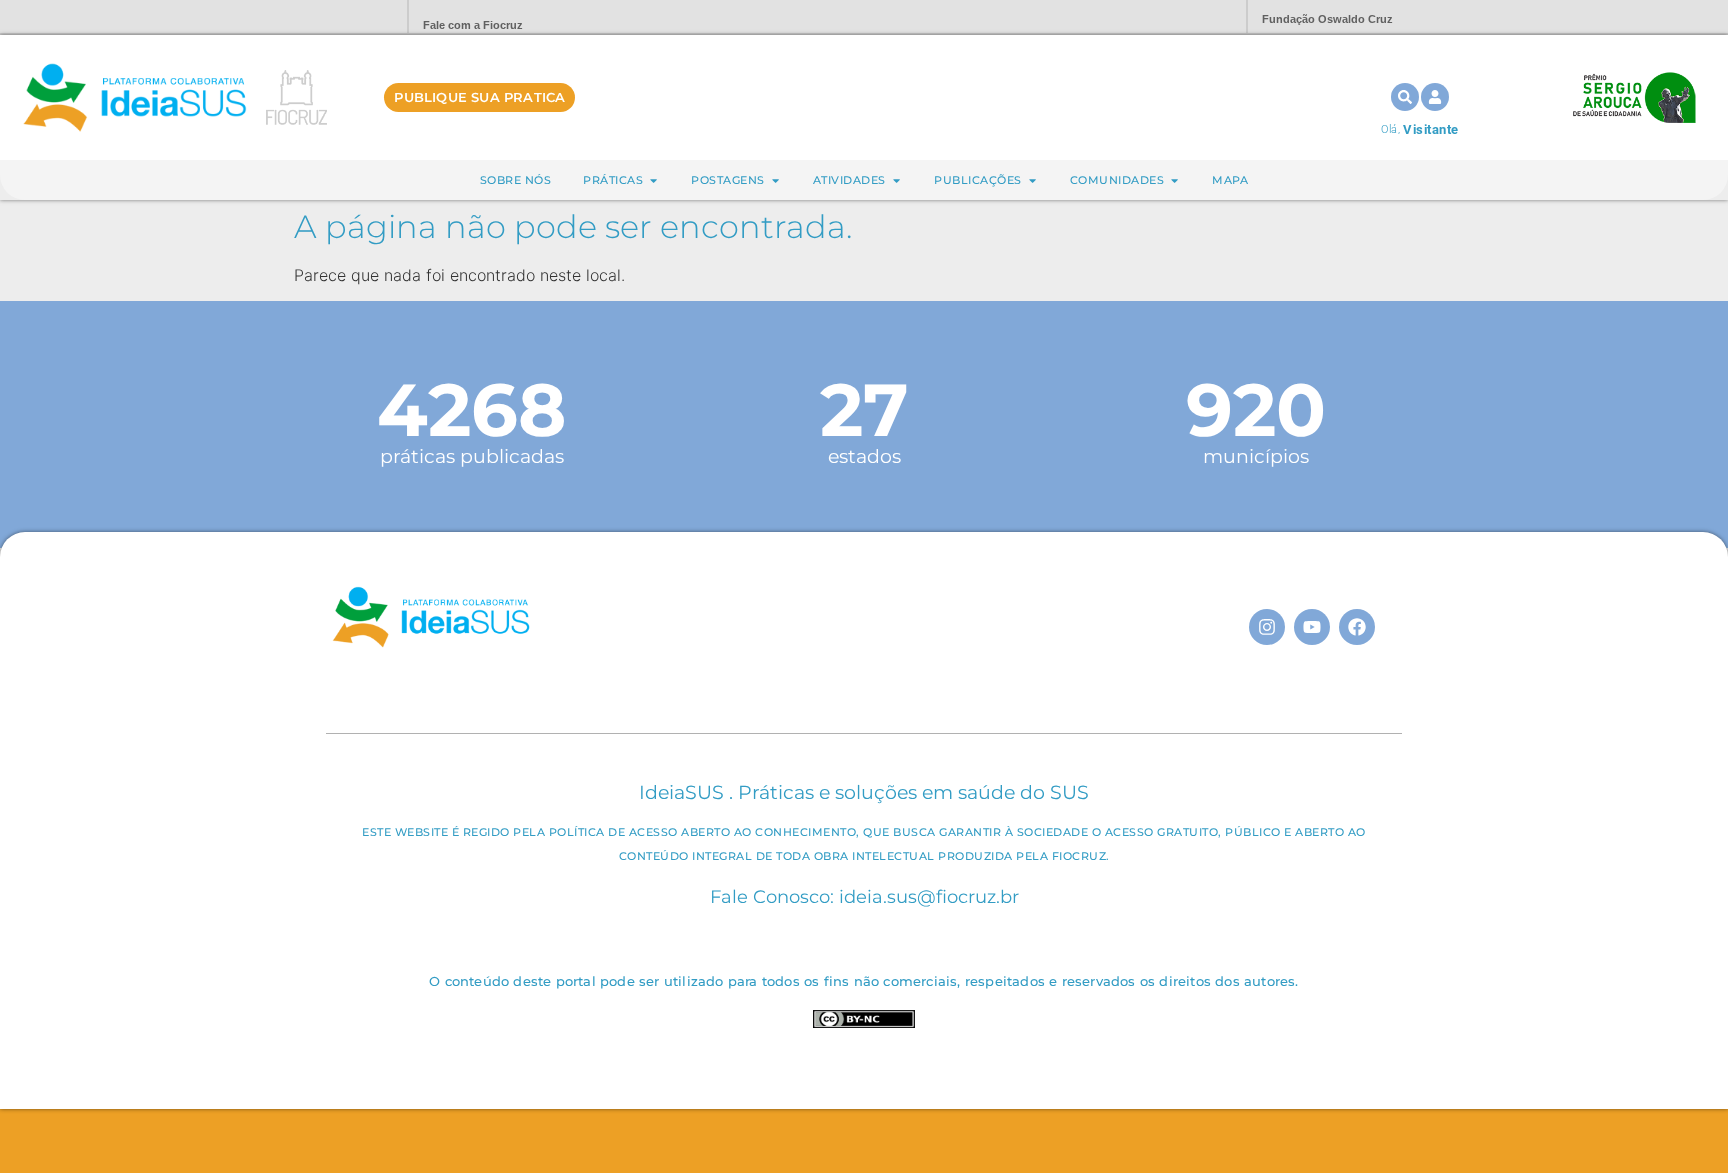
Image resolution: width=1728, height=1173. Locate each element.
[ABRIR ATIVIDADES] (896, 180)
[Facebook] (1357, 627)
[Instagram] (1267, 627)
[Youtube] (1312, 627)
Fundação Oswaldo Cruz (1327, 19)
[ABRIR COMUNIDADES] (1174, 180)
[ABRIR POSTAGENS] (775, 180)
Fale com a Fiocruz (473, 25)
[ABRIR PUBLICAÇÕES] (1032, 180)
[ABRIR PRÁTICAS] (653, 180)
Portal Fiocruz (344, 17)
